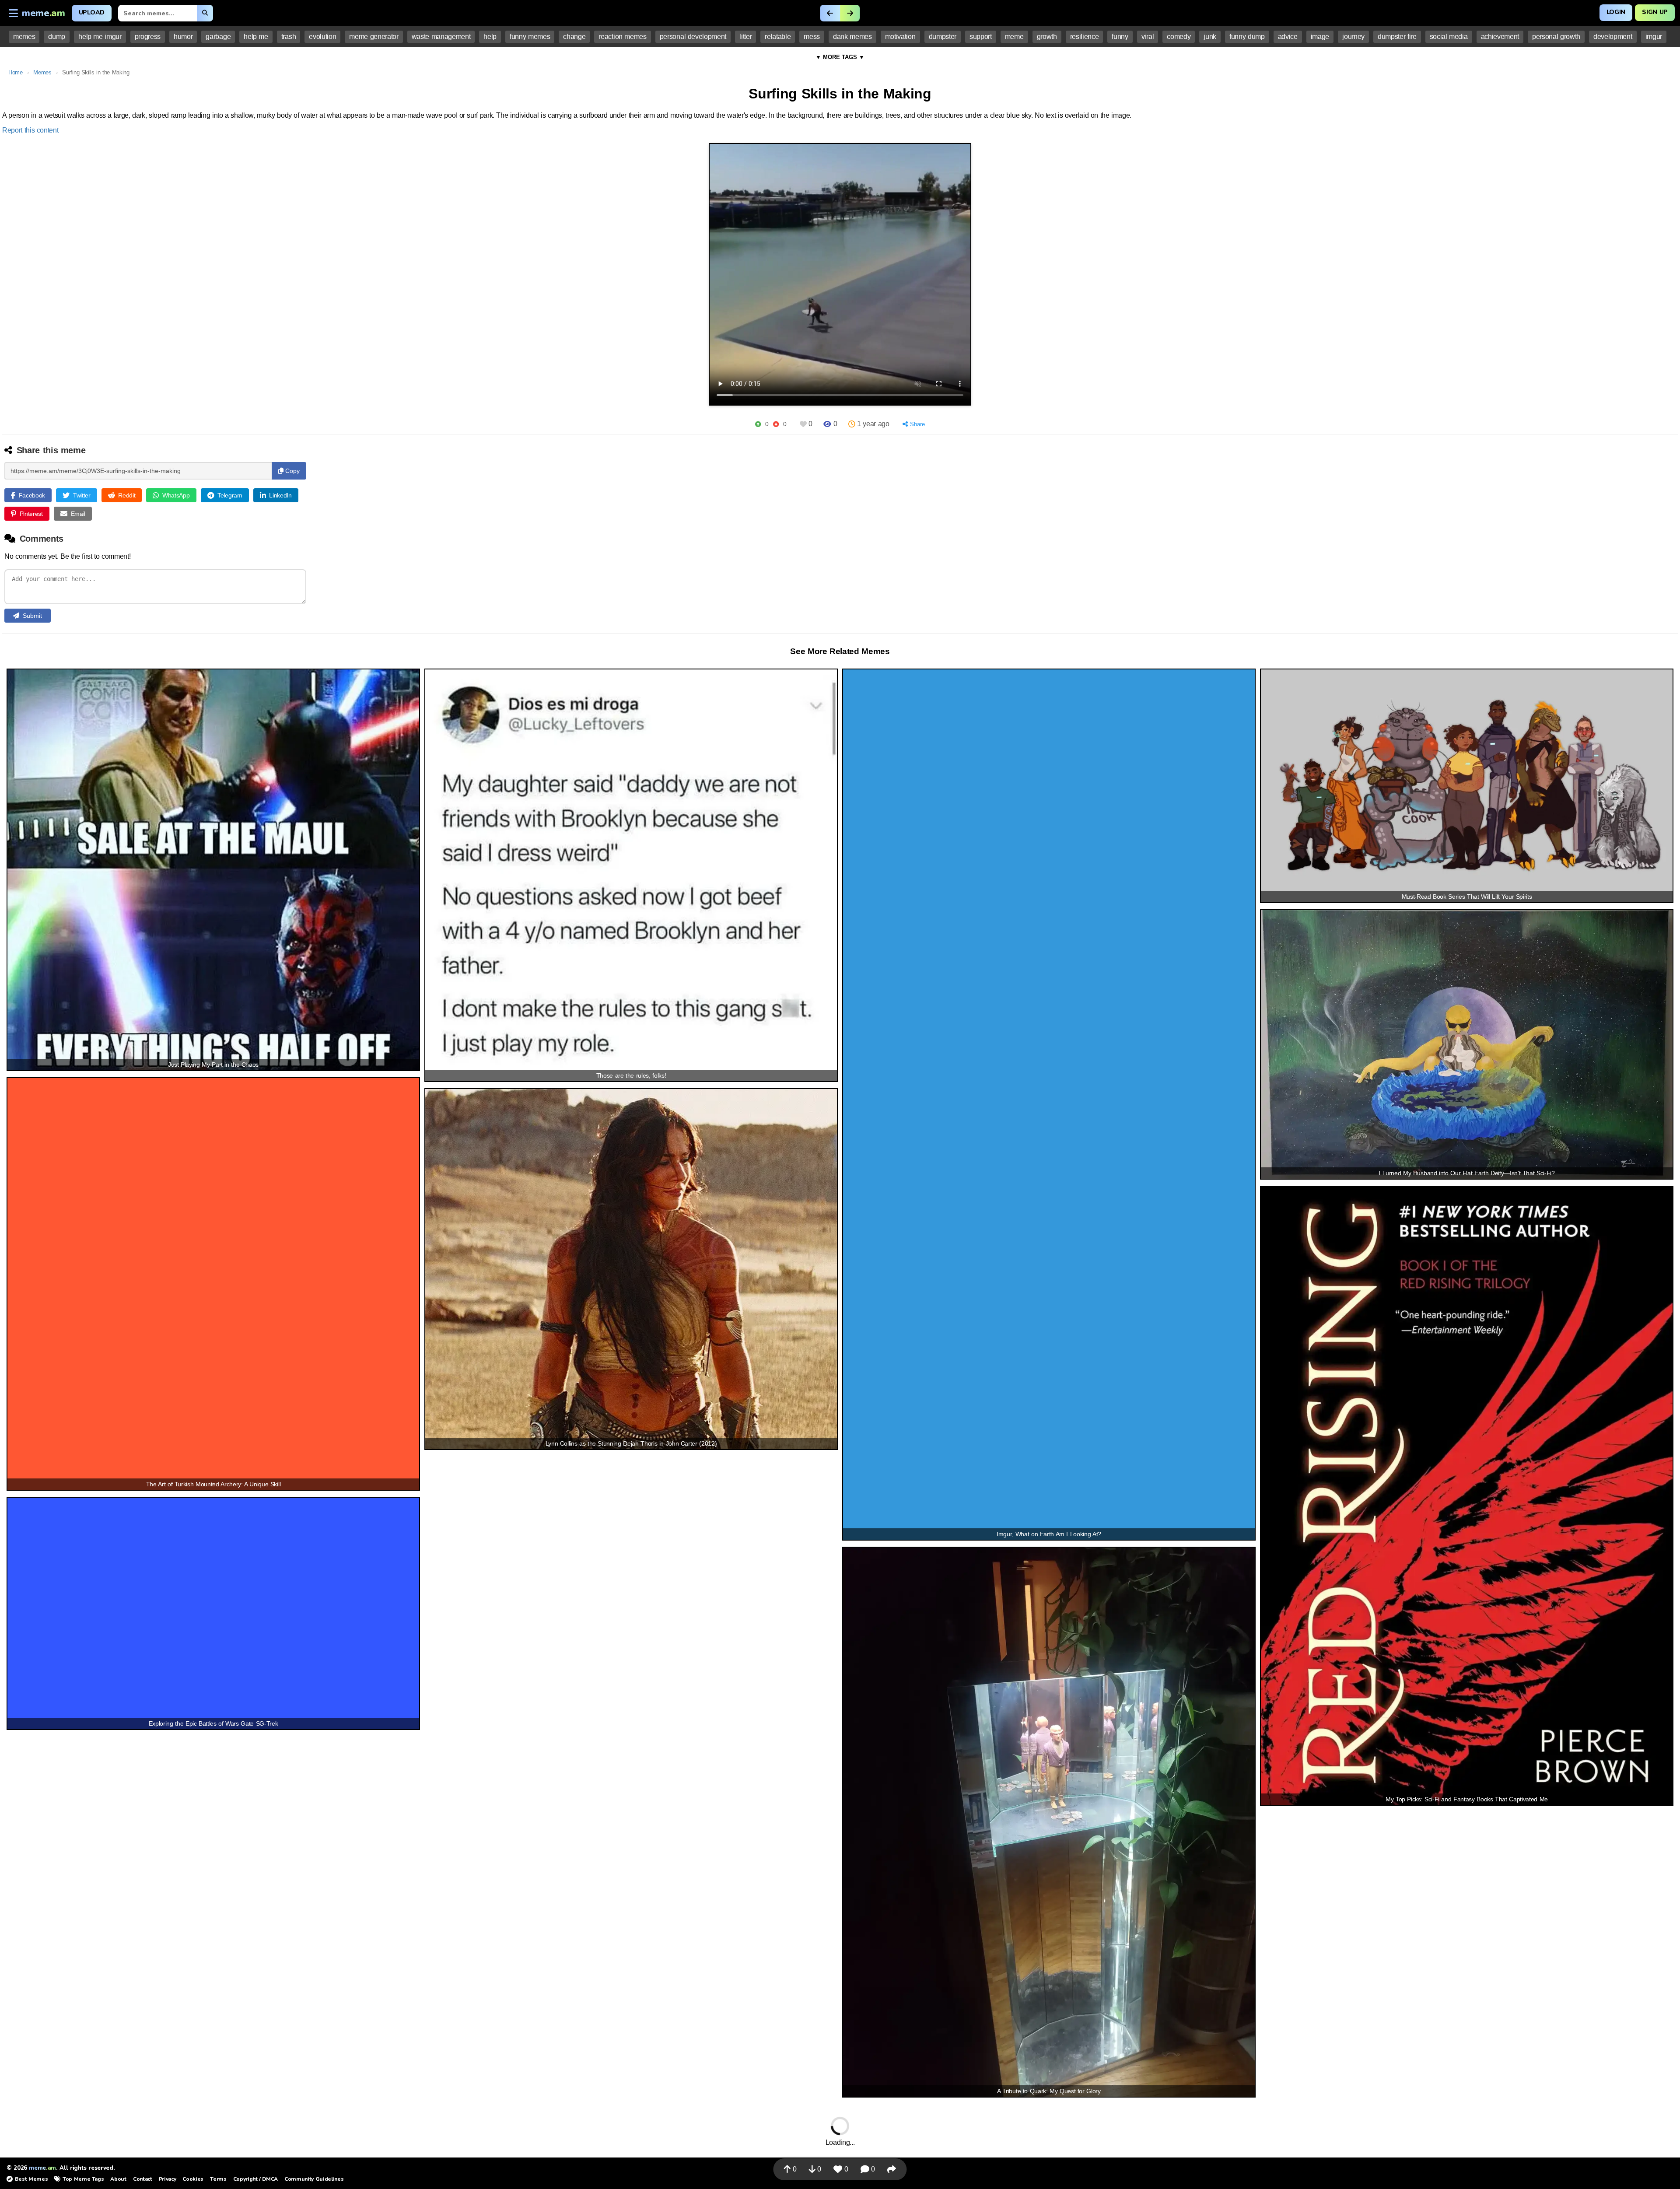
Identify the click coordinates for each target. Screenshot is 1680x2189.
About (118, 2179)
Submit (32, 616)
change (574, 37)
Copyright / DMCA (255, 2179)
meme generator (374, 37)
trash (289, 37)
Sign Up (1655, 12)
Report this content (30, 130)
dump (57, 37)
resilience (1085, 37)
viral (1148, 37)
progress (148, 37)
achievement (1500, 37)
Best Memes (31, 2179)
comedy (1179, 37)
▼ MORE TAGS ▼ (840, 57)
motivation (900, 37)
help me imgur (100, 37)
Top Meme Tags (83, 2179)
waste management (441, 37)
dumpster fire (1397, 37)
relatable (778, 37)
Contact (143, 2179)
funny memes (530, 37)
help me (256, 37)
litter (745, 37)
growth (1047, 37)
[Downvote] (776, 424)
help (490, 37)
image (1320, 37)
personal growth (1556, 37)
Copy (292, 471)
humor (183, 37)
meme (1014, 37)
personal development (693, 37)
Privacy (168, 2179)
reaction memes (622, 37)
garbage (218, 37)
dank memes (852, 37)
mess (812, 37)
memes (24, 37)
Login (1616, 12)
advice (1288, 37)
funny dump (1247, 37)
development (1613, 37)
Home (16, 72)
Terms (218, 2179)
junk (1210, 37)
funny (1120, 37)
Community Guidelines (314, 2179)
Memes (42, 72)
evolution (322, 37)
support (981, 37)
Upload (92, 12)
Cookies (193, 2179)
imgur (1654, 37)
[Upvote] (758, 424)
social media (1449, 37)
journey (1353, 37)
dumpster (943, 37)
